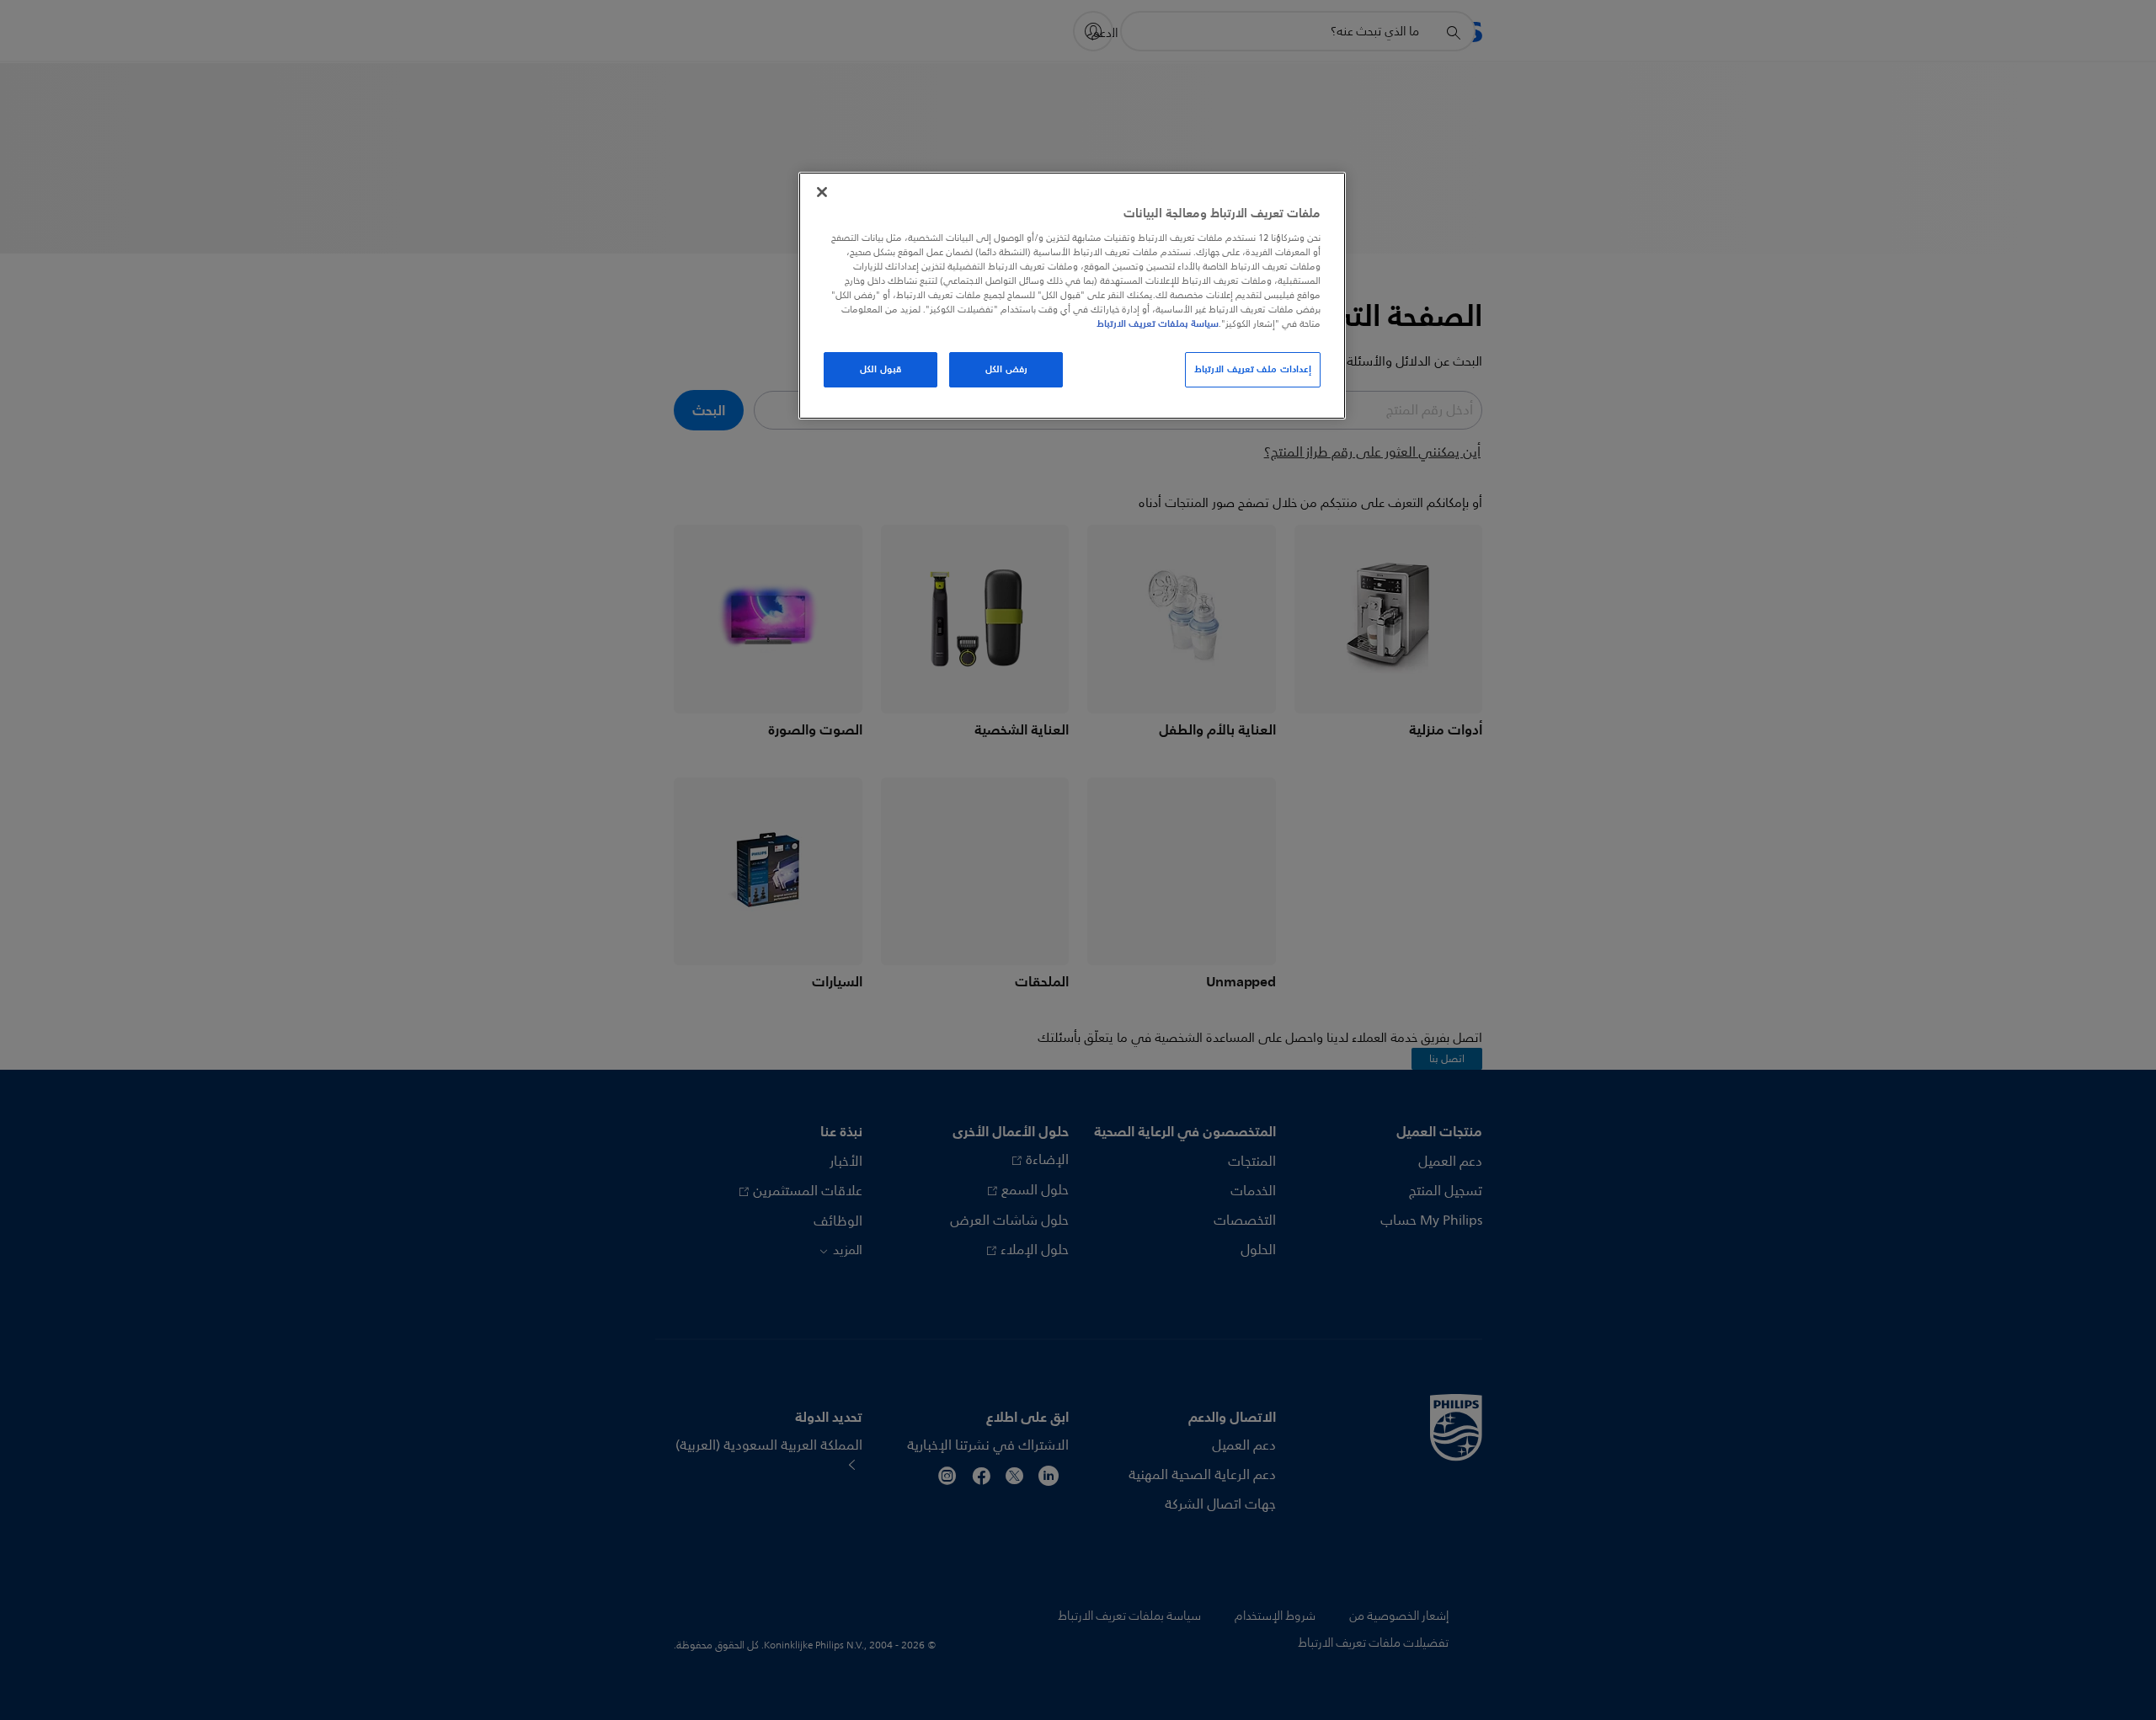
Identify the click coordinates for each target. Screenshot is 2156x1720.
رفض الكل (1006, 369)
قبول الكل (881, 369)
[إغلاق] (822, 192)
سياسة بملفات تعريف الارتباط (1158, 323)
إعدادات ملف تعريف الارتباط (1253, 369)
